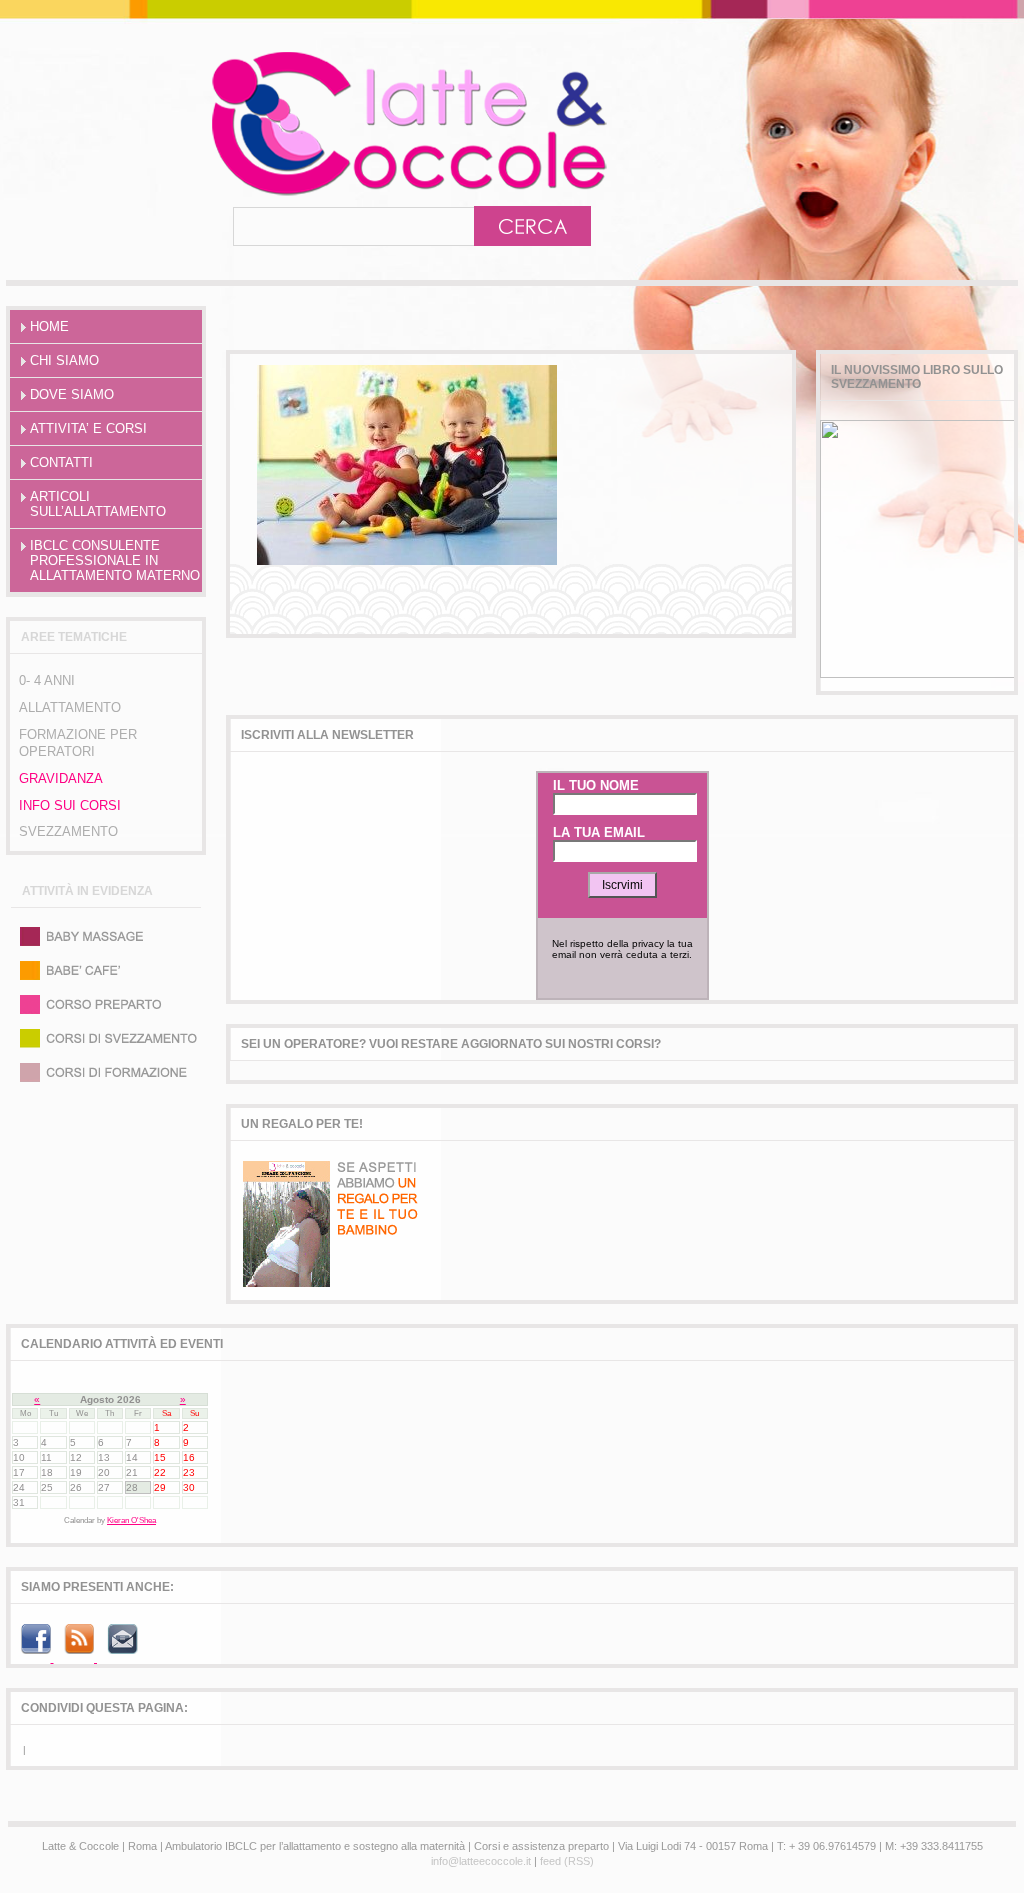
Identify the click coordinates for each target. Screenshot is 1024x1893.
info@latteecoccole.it (481, 1861)
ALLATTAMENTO (70, 707)
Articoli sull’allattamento (98, 504)
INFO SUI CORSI (70, 805)
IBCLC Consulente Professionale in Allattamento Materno (115, 560)
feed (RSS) (567, 1861)
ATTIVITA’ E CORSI (88, 428)
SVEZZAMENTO (68, 831)
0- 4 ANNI (47, 680)
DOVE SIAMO (72, 394)
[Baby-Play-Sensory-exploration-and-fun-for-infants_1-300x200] (407, 560)
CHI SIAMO (64, 360)
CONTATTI (61, 462)
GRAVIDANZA (61, 778)
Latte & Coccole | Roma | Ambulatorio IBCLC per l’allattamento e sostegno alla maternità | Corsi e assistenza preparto (321, 123)
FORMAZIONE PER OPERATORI (78, 743)
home (49, 326)
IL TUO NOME (596, 785)
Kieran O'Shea (131, 1520)
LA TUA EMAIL (599, 832)
